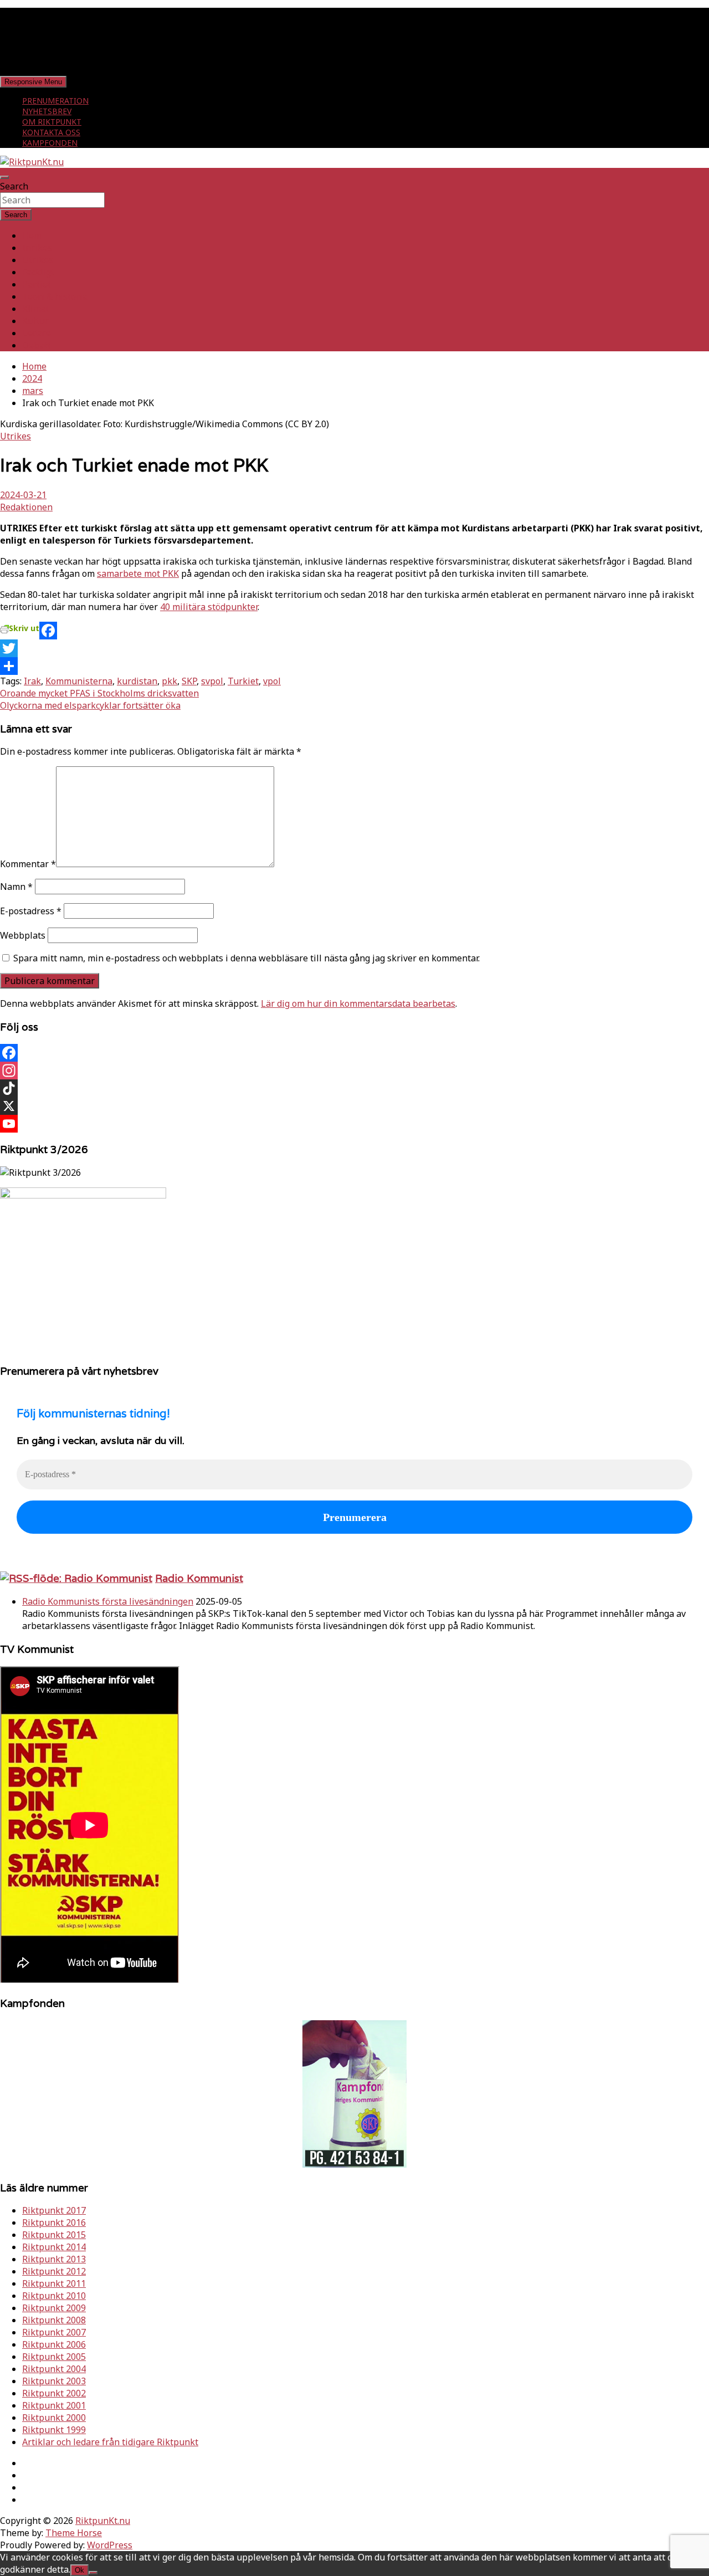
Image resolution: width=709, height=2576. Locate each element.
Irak (32, 681)
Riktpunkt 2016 (54, 2222)
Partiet (37, 284)
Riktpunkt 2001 (54, 2405)
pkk (169, 681)
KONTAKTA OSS (51, 132)
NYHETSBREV (47, 111)
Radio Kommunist (199, 1578)
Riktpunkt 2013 (54, 2259)
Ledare (37, 333)
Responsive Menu (33, 82)
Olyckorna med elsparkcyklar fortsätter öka (90, 705)
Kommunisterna (79, 681)
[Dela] (354, 666)
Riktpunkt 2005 (54, 2357)
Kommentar (28, 864)
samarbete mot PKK (138, 573)
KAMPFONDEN (50, 143)
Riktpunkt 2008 (54, 2320)
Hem (32, 235)
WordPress (110, 2545)
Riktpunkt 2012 (54, 2271)
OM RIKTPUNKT (52, 122)
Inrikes (37, 248)
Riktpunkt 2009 (54, 2308)
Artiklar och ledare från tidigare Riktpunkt (110, 2442)
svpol (212, 681)
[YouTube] (354, 1124)
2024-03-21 (23, 495)
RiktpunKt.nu (103, 2521)
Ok (79, 2570)
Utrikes (38, 260)
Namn (16, 887)
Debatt (37, 345)
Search (14, 186)
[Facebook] (354, 631)
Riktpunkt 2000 (54, 2418)
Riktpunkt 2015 (54, 2235)
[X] (354, 1106)
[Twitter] (354, 648)
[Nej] (93, 2573)
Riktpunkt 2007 (54, 2332)
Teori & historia (55, 296)
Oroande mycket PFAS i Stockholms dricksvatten (99, 693)
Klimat (36, 309)
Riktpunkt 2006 (54, 2344)
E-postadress (31, 911)
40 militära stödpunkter (209, 607)
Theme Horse (74, 2533)
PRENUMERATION (55, 101)
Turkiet (243, 681)
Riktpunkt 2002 (54, 2393)
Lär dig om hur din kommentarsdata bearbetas (358, 1003)
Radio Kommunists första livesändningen (108, 1601)
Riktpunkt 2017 (54, 2210)
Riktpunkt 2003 (54, 2381)
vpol (272, 681)
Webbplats (23, 935)
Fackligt (38, 272)
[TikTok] (354, 1088)
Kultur (35, 321)
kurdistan (137, 681)
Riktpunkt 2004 (54, 2369)
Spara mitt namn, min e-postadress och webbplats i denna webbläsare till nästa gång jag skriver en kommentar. (246, 958)
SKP (189, 681)
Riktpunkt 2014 (54, 2247)
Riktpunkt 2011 (54, 2283)
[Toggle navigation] (4, 177)
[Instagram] (354, 1071)
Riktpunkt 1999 (54, 2430)
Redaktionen (26, 507)
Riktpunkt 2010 (54, 2296)
